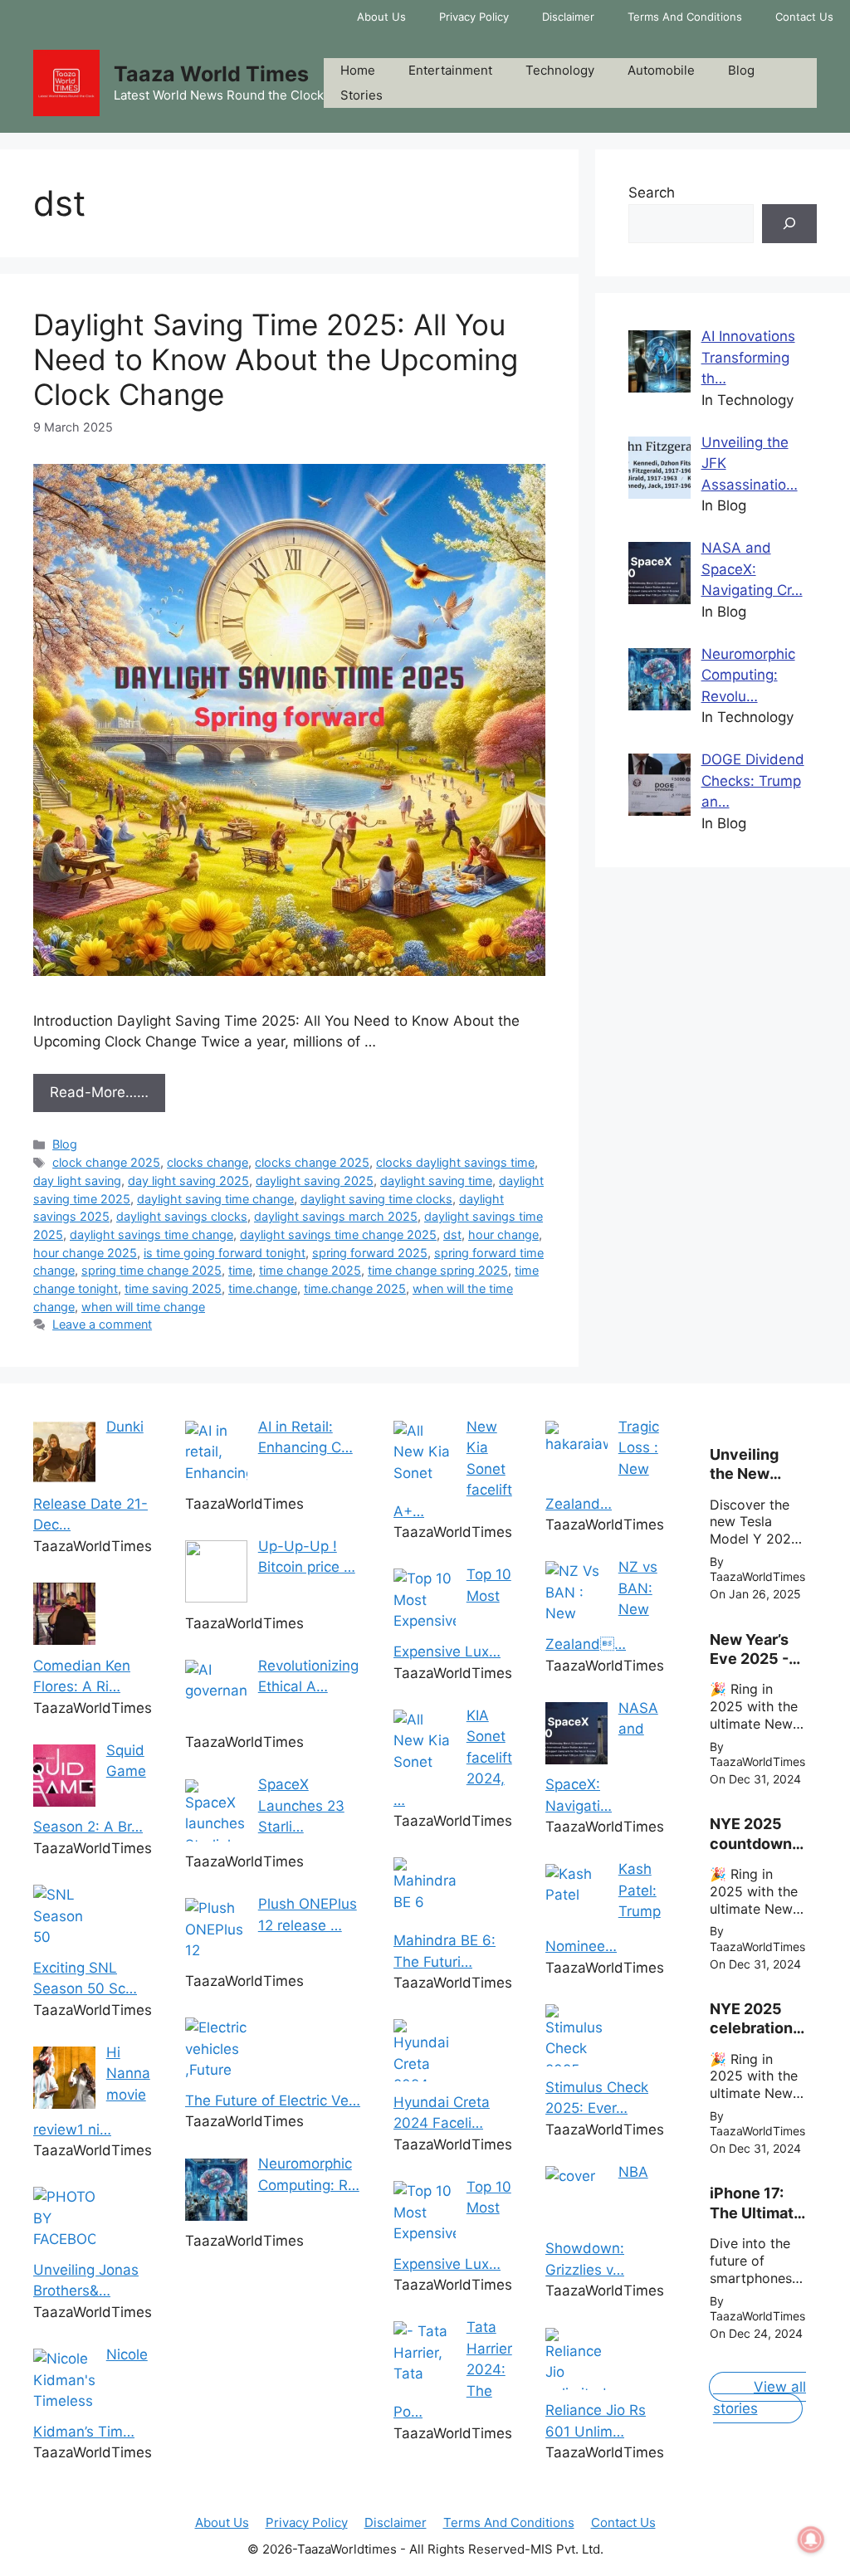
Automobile (661, 70)
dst (452, 1234)
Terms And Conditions (685, 17)
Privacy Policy (474, 17)
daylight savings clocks (182, 1216)
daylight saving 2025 (315, 1181)
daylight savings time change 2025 (338, 1234)
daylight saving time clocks (376, 1199)
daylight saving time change (215, 1199)
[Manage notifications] (811, 2539)
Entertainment (450, 70)
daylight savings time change (151, 1234)
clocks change (208, 1162)
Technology (560, 70)
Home (358, 70)
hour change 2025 (85, 1253)
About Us (381, 17)
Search (652, 193)
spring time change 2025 (151, 1270)
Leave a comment (102, 1324)
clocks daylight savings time (455, 1162)
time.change (263, 1288)
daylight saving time (436, 1181)
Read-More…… (99, 1092)
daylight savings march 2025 (336, 1216)
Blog (741, 70)
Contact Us (804, 17)
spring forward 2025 (370, 1253)
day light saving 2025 (188, 1181)
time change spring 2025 (438, 1270)
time (240, 1270)
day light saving (77, 1181)
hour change (503, 1234)
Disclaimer (568, 17)
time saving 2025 (173, 1288)
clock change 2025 (106, 1162)
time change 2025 (310, 1270)
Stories (361, 95)
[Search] (789, 224)
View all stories (760, 2398)
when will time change (143, 1307)
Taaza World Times (211, 74)
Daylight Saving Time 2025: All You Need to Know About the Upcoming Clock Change (276, 359)
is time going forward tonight (225, 1253)
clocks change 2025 (312, 1162)
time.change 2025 (355, 1288)
